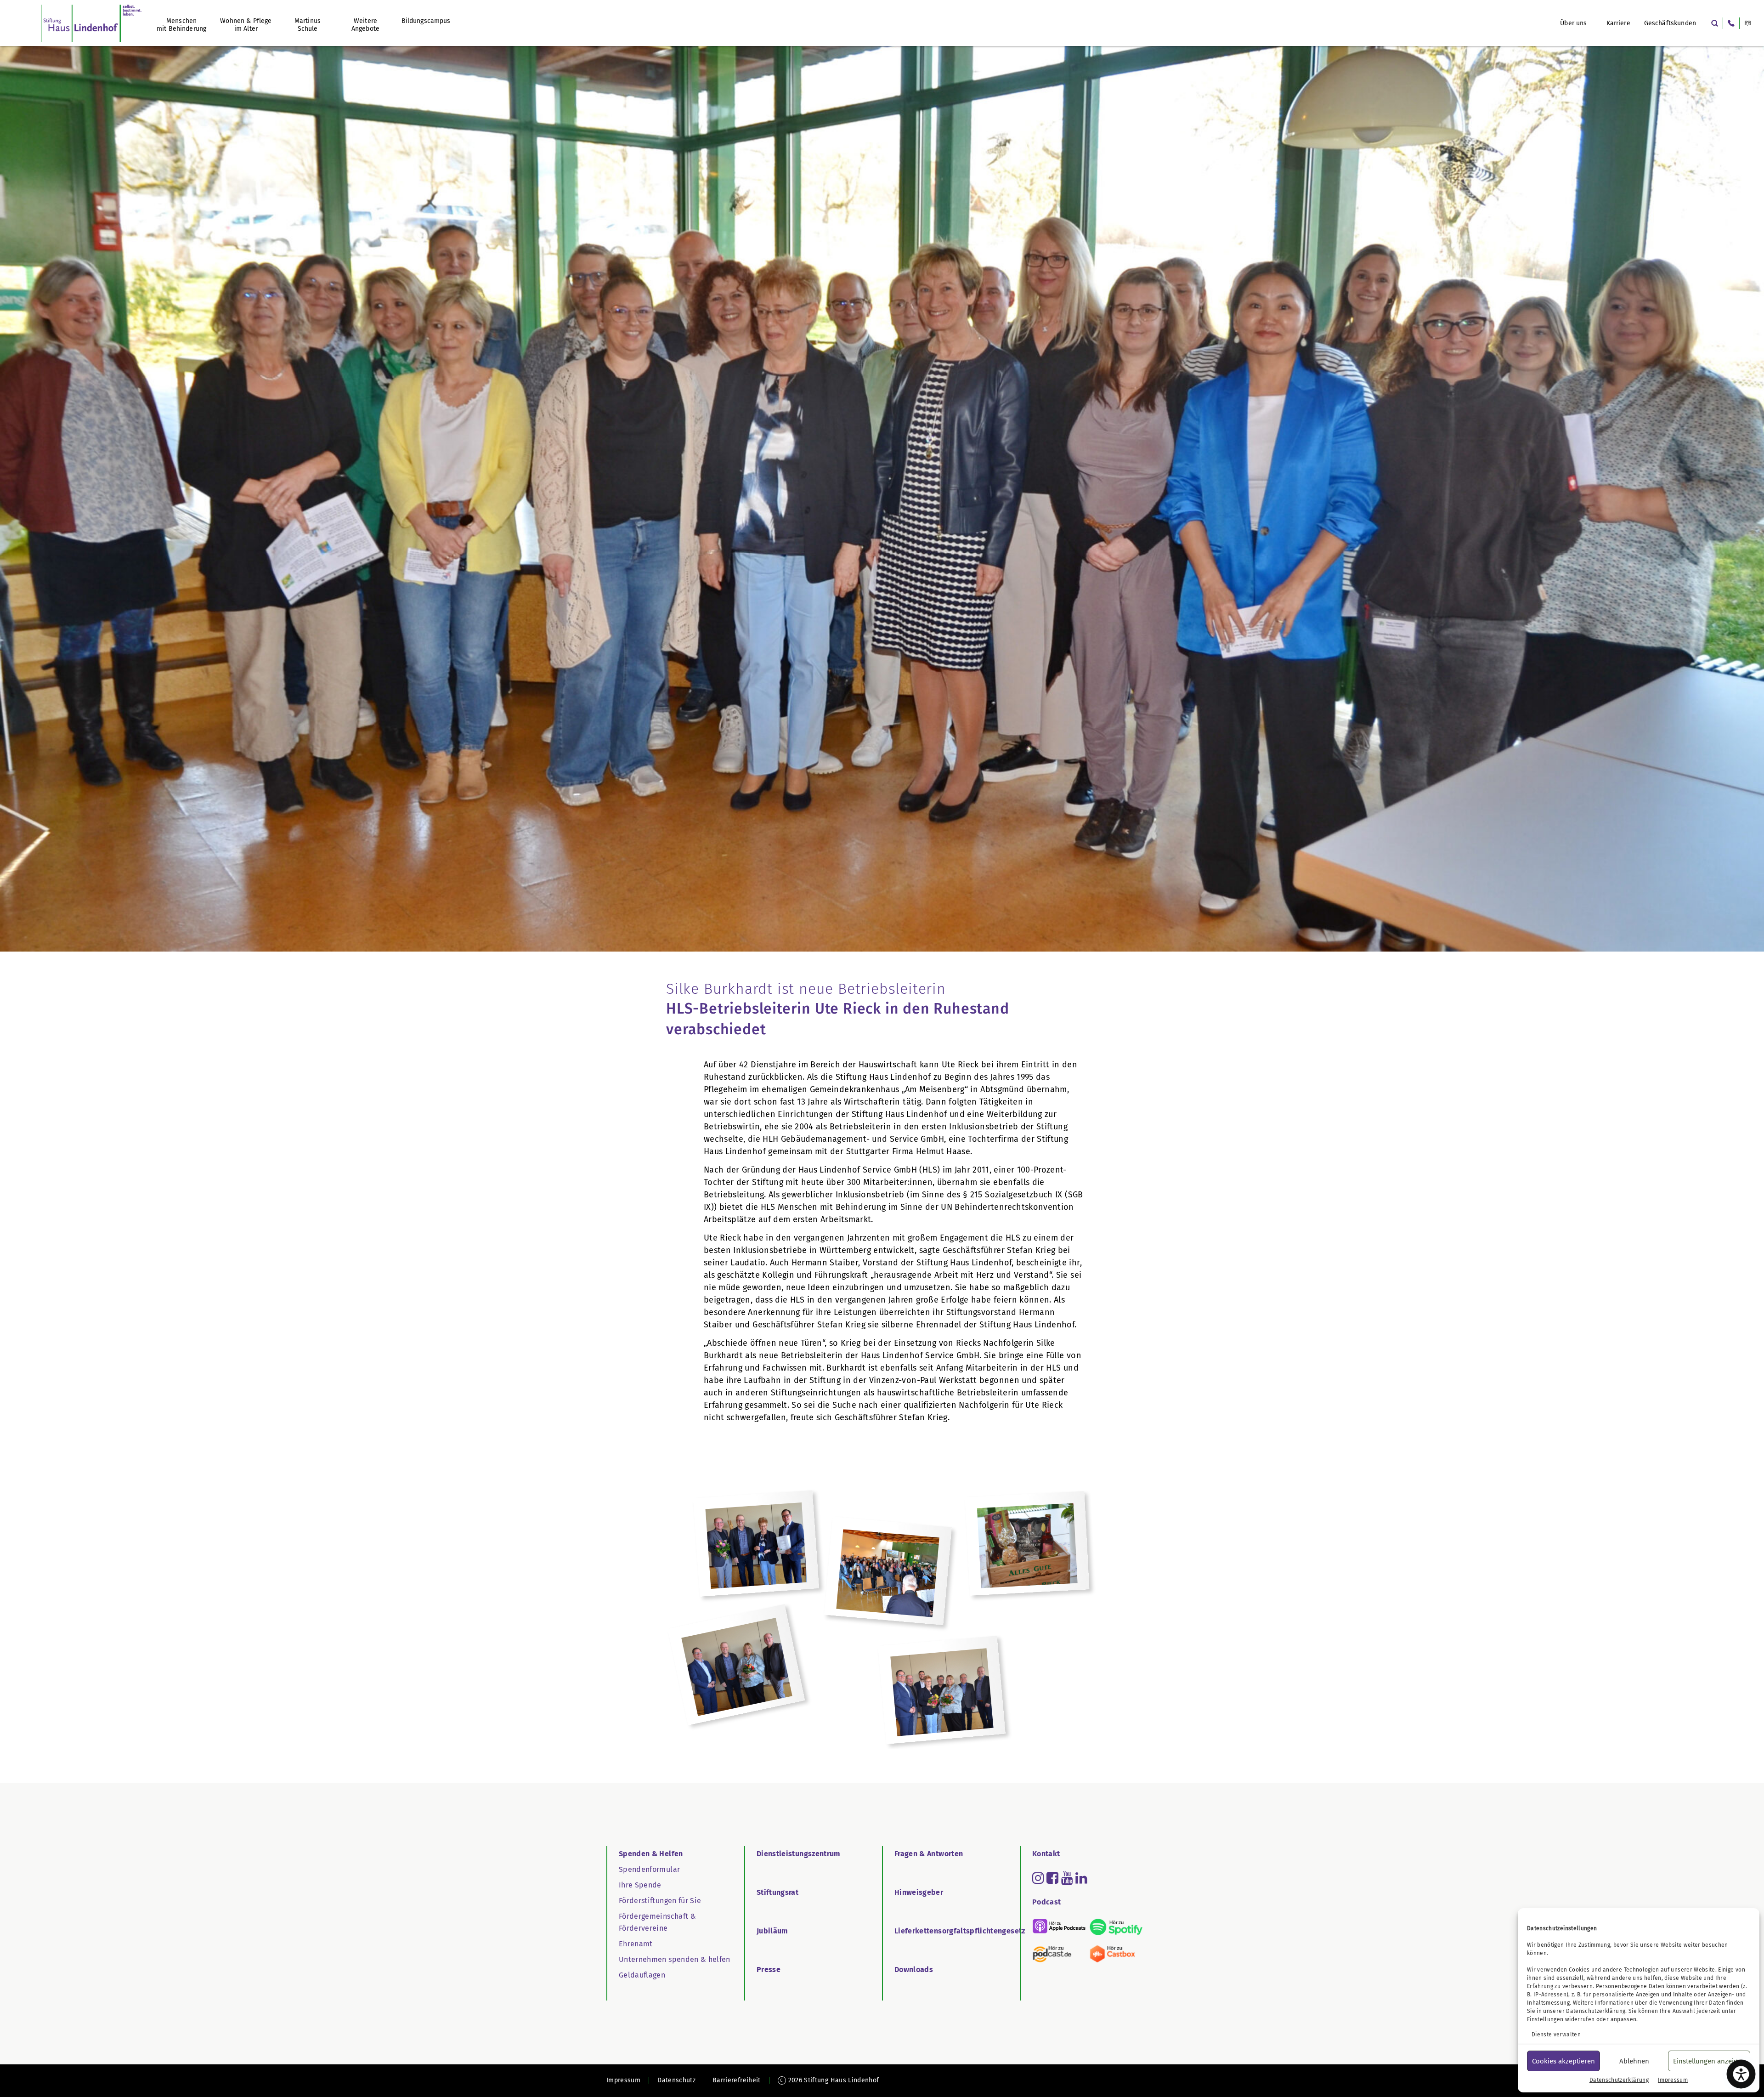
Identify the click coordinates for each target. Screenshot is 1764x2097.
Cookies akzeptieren (1563, 2061)
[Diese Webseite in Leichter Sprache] (1748, 23)
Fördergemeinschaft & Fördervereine (657, 1922)
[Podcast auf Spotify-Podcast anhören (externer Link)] (1116, 1927)
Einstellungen (1545, 2019)
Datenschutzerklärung (1596, 2011)
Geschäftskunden (1670, 23)
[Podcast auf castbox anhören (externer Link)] (1116, 1954)
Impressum (1673, 2080)
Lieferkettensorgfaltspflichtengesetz (960, 1931)
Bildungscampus (426, 21)
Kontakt (1046, 1854)
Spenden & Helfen (651, 1854)
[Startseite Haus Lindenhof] (91, 23)
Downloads (914, 1969)
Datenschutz (676, 2080)
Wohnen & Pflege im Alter (246, 25)
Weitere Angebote (365, 25)
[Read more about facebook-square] (1052, 1878)
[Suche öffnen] (1715, 23)
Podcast (1046, 1902)
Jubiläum (772, 1931)
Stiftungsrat (777, 1892)
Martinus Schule (308, 25)
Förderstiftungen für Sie (660, 1901)
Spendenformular (649, 1869)
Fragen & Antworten (929, 1854)
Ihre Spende (640, 1885)
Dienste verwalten (1556, 2035)
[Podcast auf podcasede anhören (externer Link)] (1059, 1954)
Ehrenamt (636, 1944)
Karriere (1618, 23)
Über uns (1573, 23)
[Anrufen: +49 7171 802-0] (1731, 23)
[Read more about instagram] (1038, 1878)
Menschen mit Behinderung (181, 25)
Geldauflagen (642, 1975)
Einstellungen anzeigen (1709, 2061)
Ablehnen (1634, 2061)
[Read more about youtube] (1067, 1878)
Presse (769, 1969)
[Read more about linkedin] (1081, 1878)
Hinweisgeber (919, 1892)
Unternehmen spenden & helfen (675, 1959)
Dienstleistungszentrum (799, 1854)
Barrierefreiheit (737, 2080)
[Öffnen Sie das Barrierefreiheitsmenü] (1741, 2074)
